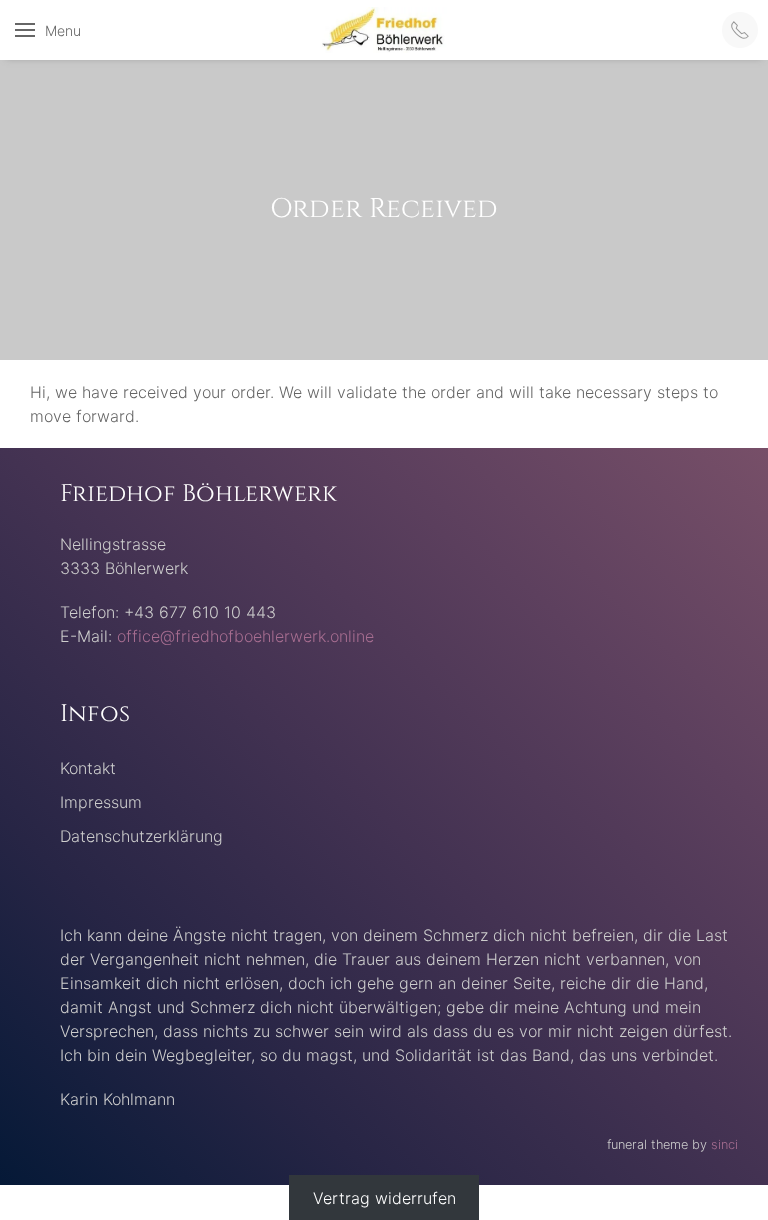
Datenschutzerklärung (141, 836)
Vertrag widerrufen (384, 1197)
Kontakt (88, 768)
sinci (724, 1144)
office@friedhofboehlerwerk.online (245, 636)
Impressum (101, 802)
